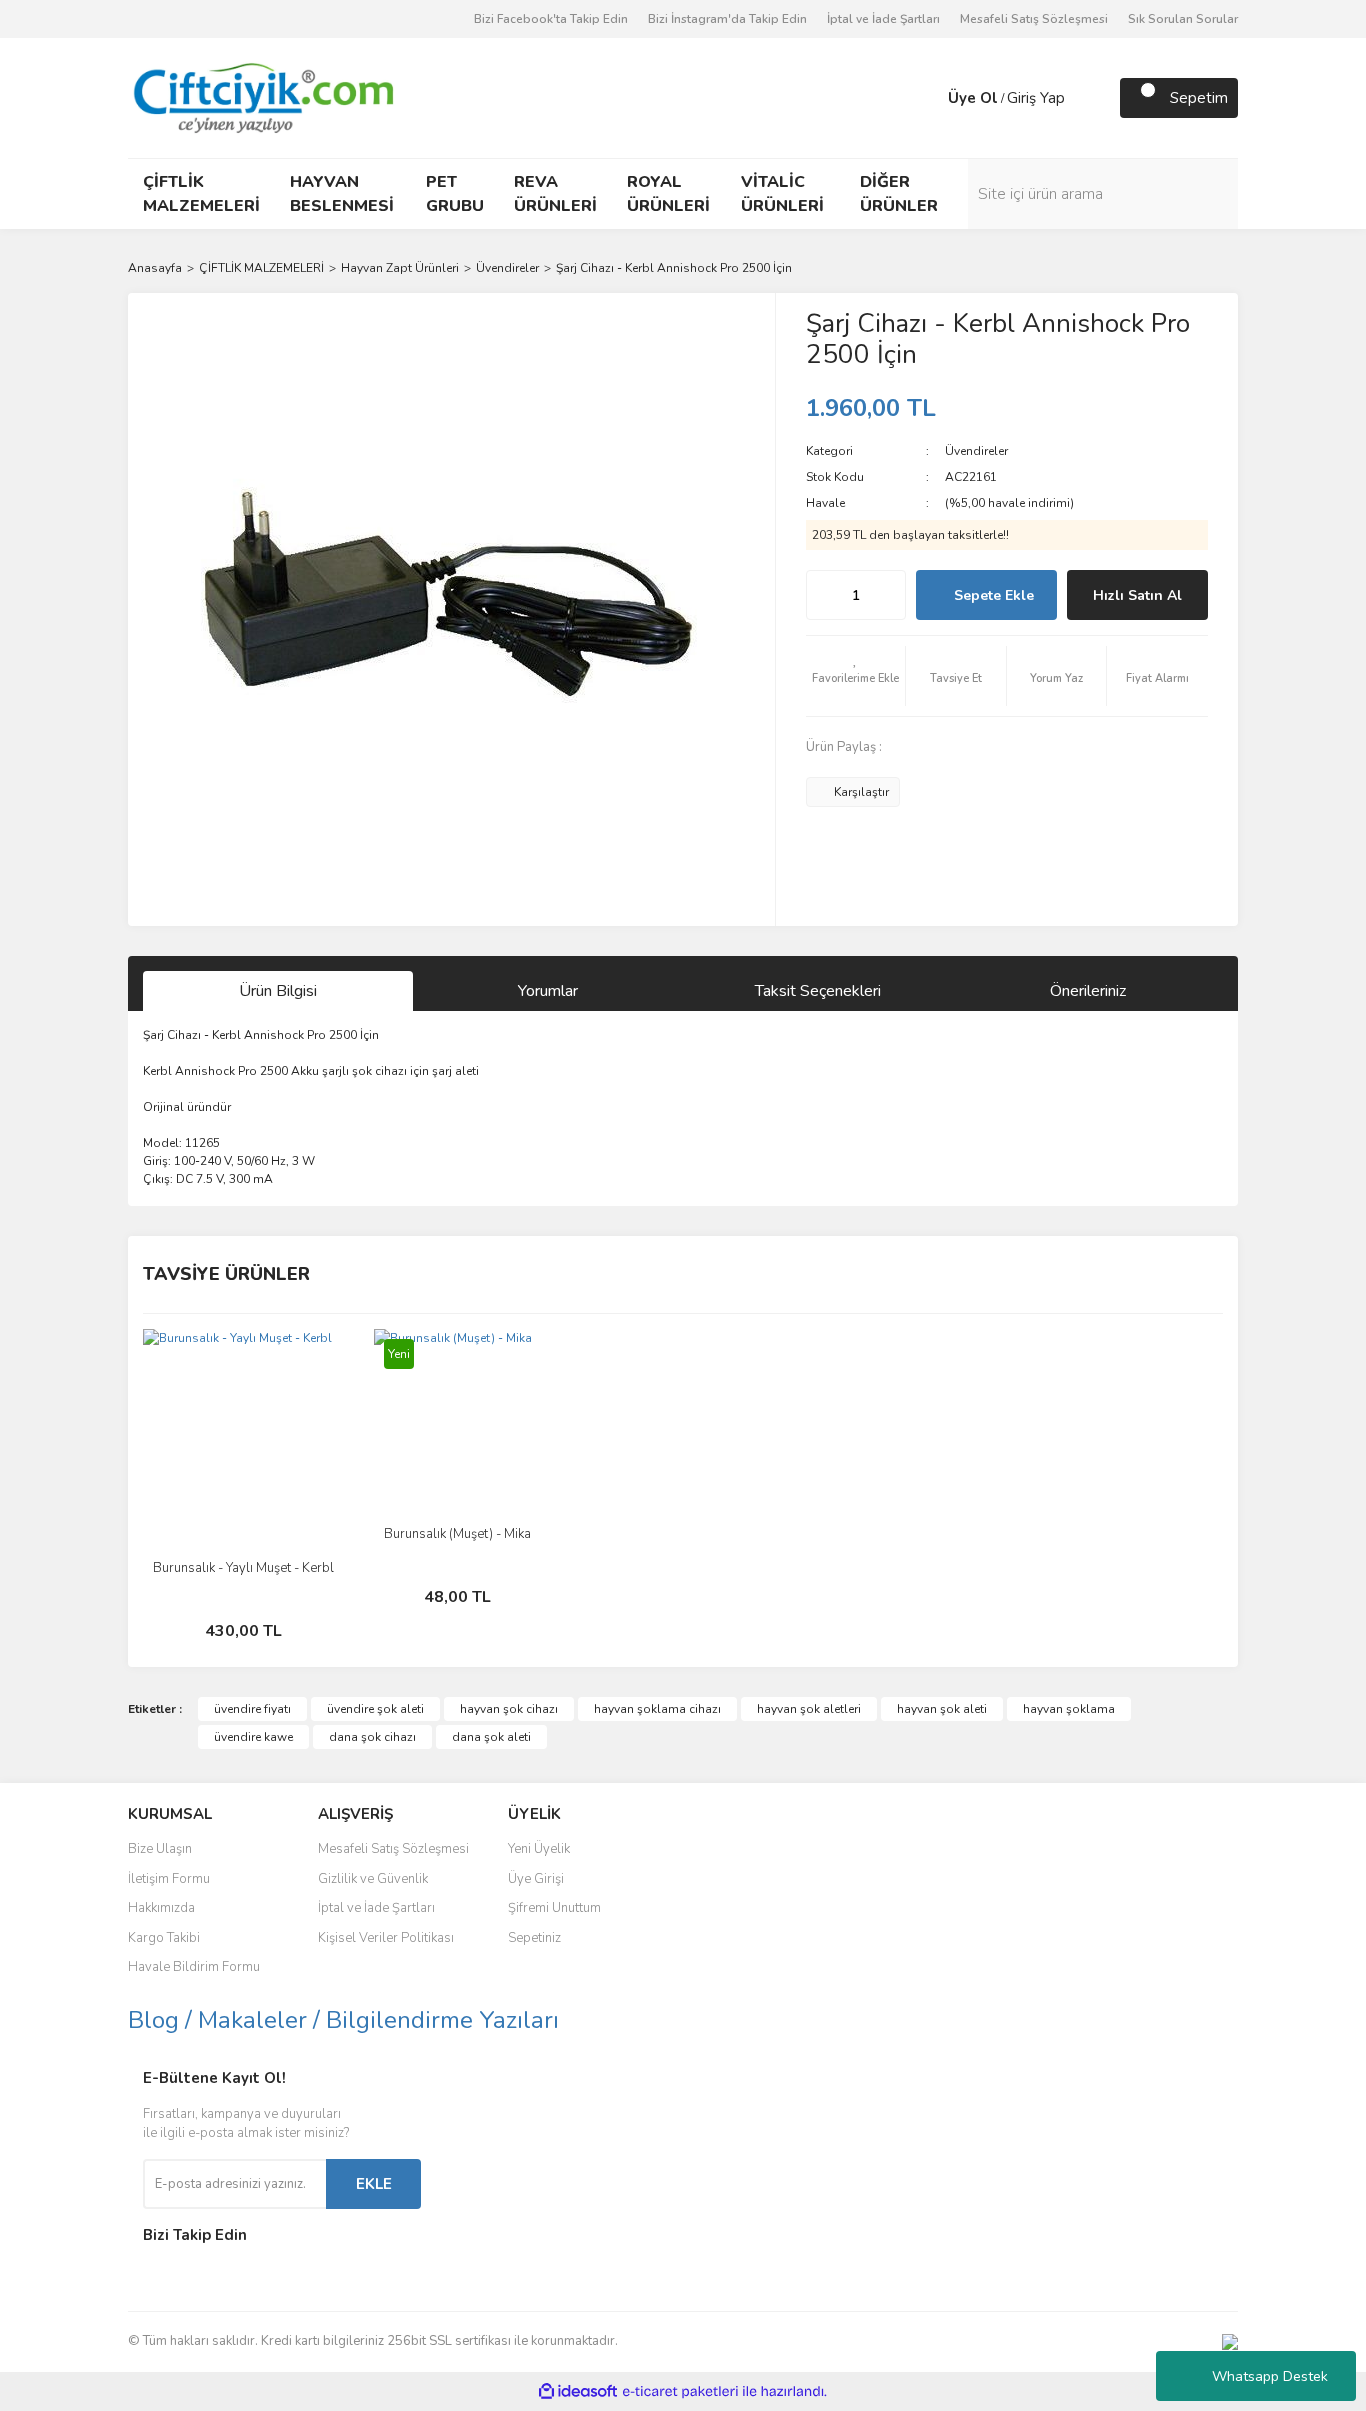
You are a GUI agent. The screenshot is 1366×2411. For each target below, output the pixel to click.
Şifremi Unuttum (554, 1908)
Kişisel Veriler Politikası (386, 1938)
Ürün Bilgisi (278, 991)
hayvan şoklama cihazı (657, 1709)
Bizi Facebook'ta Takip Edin (551, 19)
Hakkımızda (161, 1908)
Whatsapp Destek (1270, 2376)
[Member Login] (928, 98)
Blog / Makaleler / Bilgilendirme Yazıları (343, 2020)
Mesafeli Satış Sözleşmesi (1034, 19)
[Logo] (262, 97)
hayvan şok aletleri (809, 1709)
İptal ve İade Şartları (883, 19)
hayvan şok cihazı (509, 1709)
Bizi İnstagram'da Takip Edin (727, 19)
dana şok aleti (491, 1737)
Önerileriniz (1088, 991)
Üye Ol (973, 98)
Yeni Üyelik (539, 1849)
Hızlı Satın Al (1137, 595)
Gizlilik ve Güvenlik (373, 1879)
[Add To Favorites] (856, 676)
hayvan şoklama (1069, 1709)
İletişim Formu (169, 1879)
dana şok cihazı (372, 1737)
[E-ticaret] (680, 2392)
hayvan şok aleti (942, 1709)
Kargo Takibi (164, 1938)
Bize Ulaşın (160, 1849)
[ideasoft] (578, 2391)
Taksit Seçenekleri (818, 991)
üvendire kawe (253, 1737)
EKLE (374, 2184)
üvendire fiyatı (252, 1709)
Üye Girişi (536, 1879)
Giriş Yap (1036, 98)
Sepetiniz (534, 1938)
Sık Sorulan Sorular (1183, 19)
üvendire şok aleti (375, 1709)
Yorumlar (548, 991)
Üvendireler (976, 451)
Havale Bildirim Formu (194, 1967)
